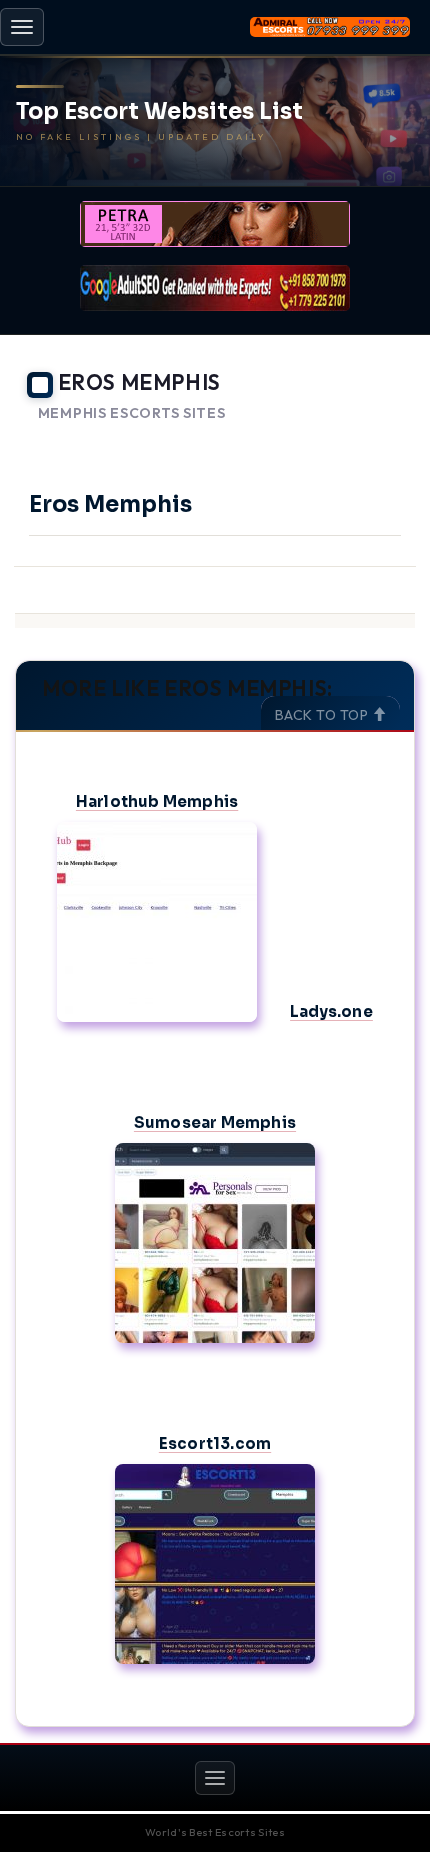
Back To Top (323, 715)
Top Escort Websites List (159, 112)
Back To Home (360, 438)
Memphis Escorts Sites (132, 413)
